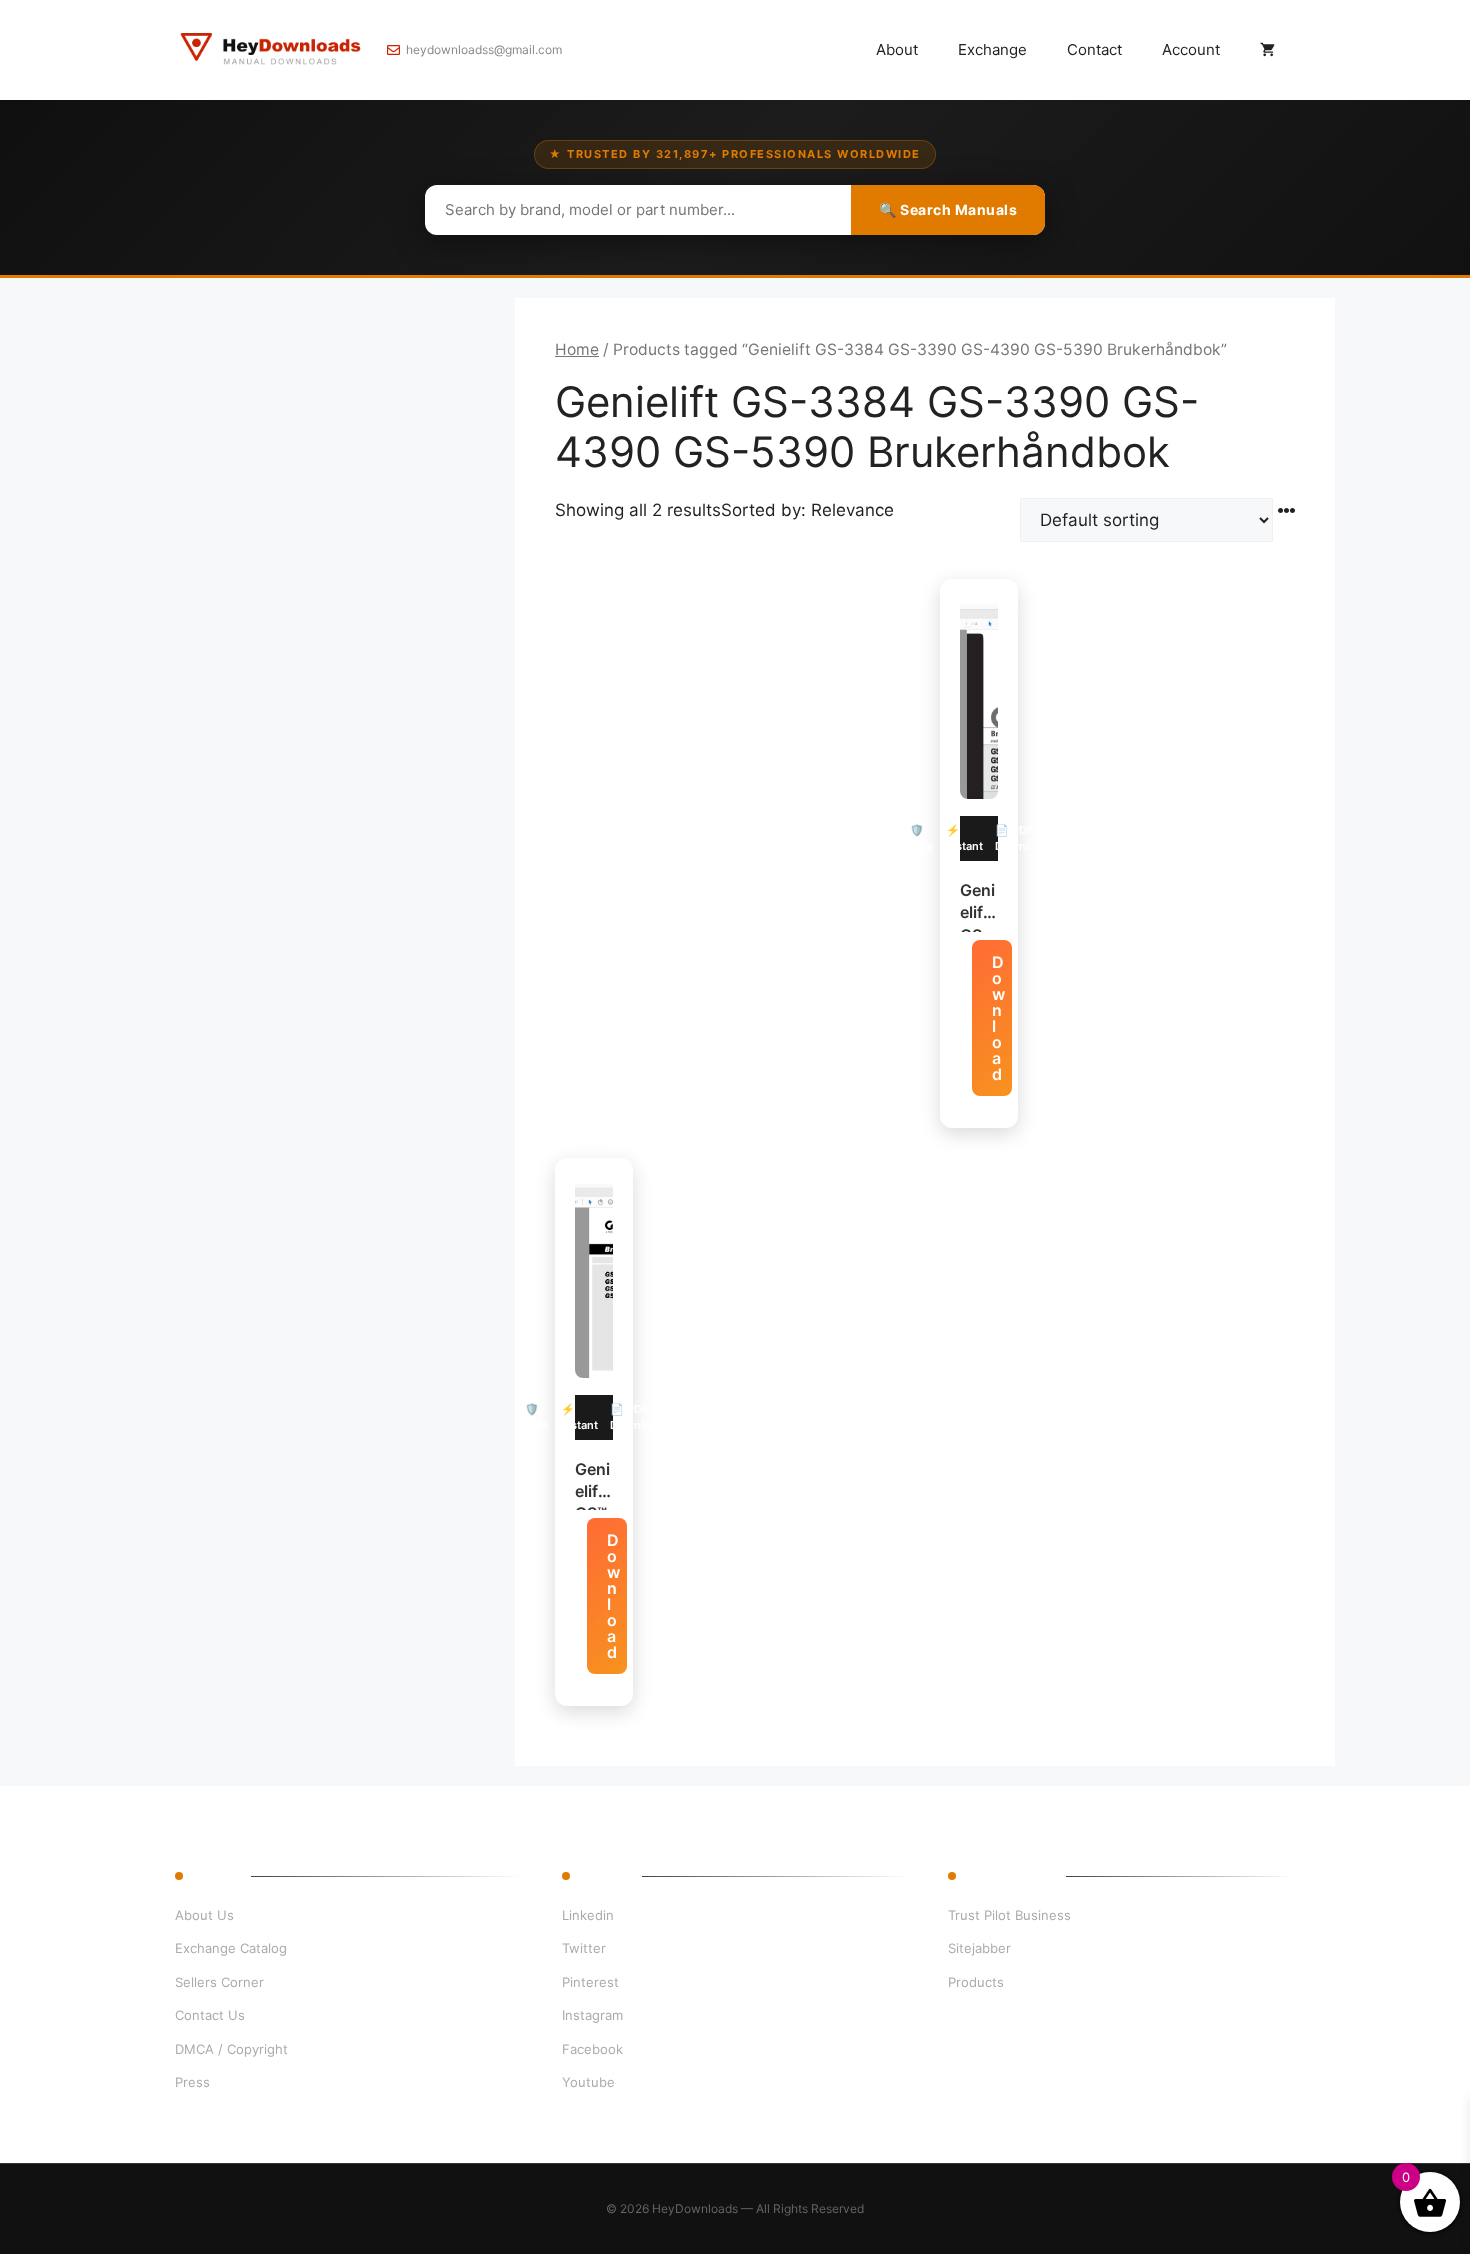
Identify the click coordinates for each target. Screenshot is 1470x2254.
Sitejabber (979, 1948)
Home (577, 349)
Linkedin (588, 1915)
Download (998, 1018)
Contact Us (210, 2015)
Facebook (592, 2049)
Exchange (992, 49)
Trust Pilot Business (1009, 1915)
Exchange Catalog (231, 1948)
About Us (204, 1915)
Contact (1094, 49)
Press (192, 2082)
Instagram (592, 2015)
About (897, 49)
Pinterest (590, 1982)
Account (1191, 49)
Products (976, 1982)
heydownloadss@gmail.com (484, 49)
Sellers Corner (219, 1982)
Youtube (588, 2082)
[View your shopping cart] (1267, 50)
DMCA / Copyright (231, 2049)
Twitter (584, 1948)
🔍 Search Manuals (948, 209)
